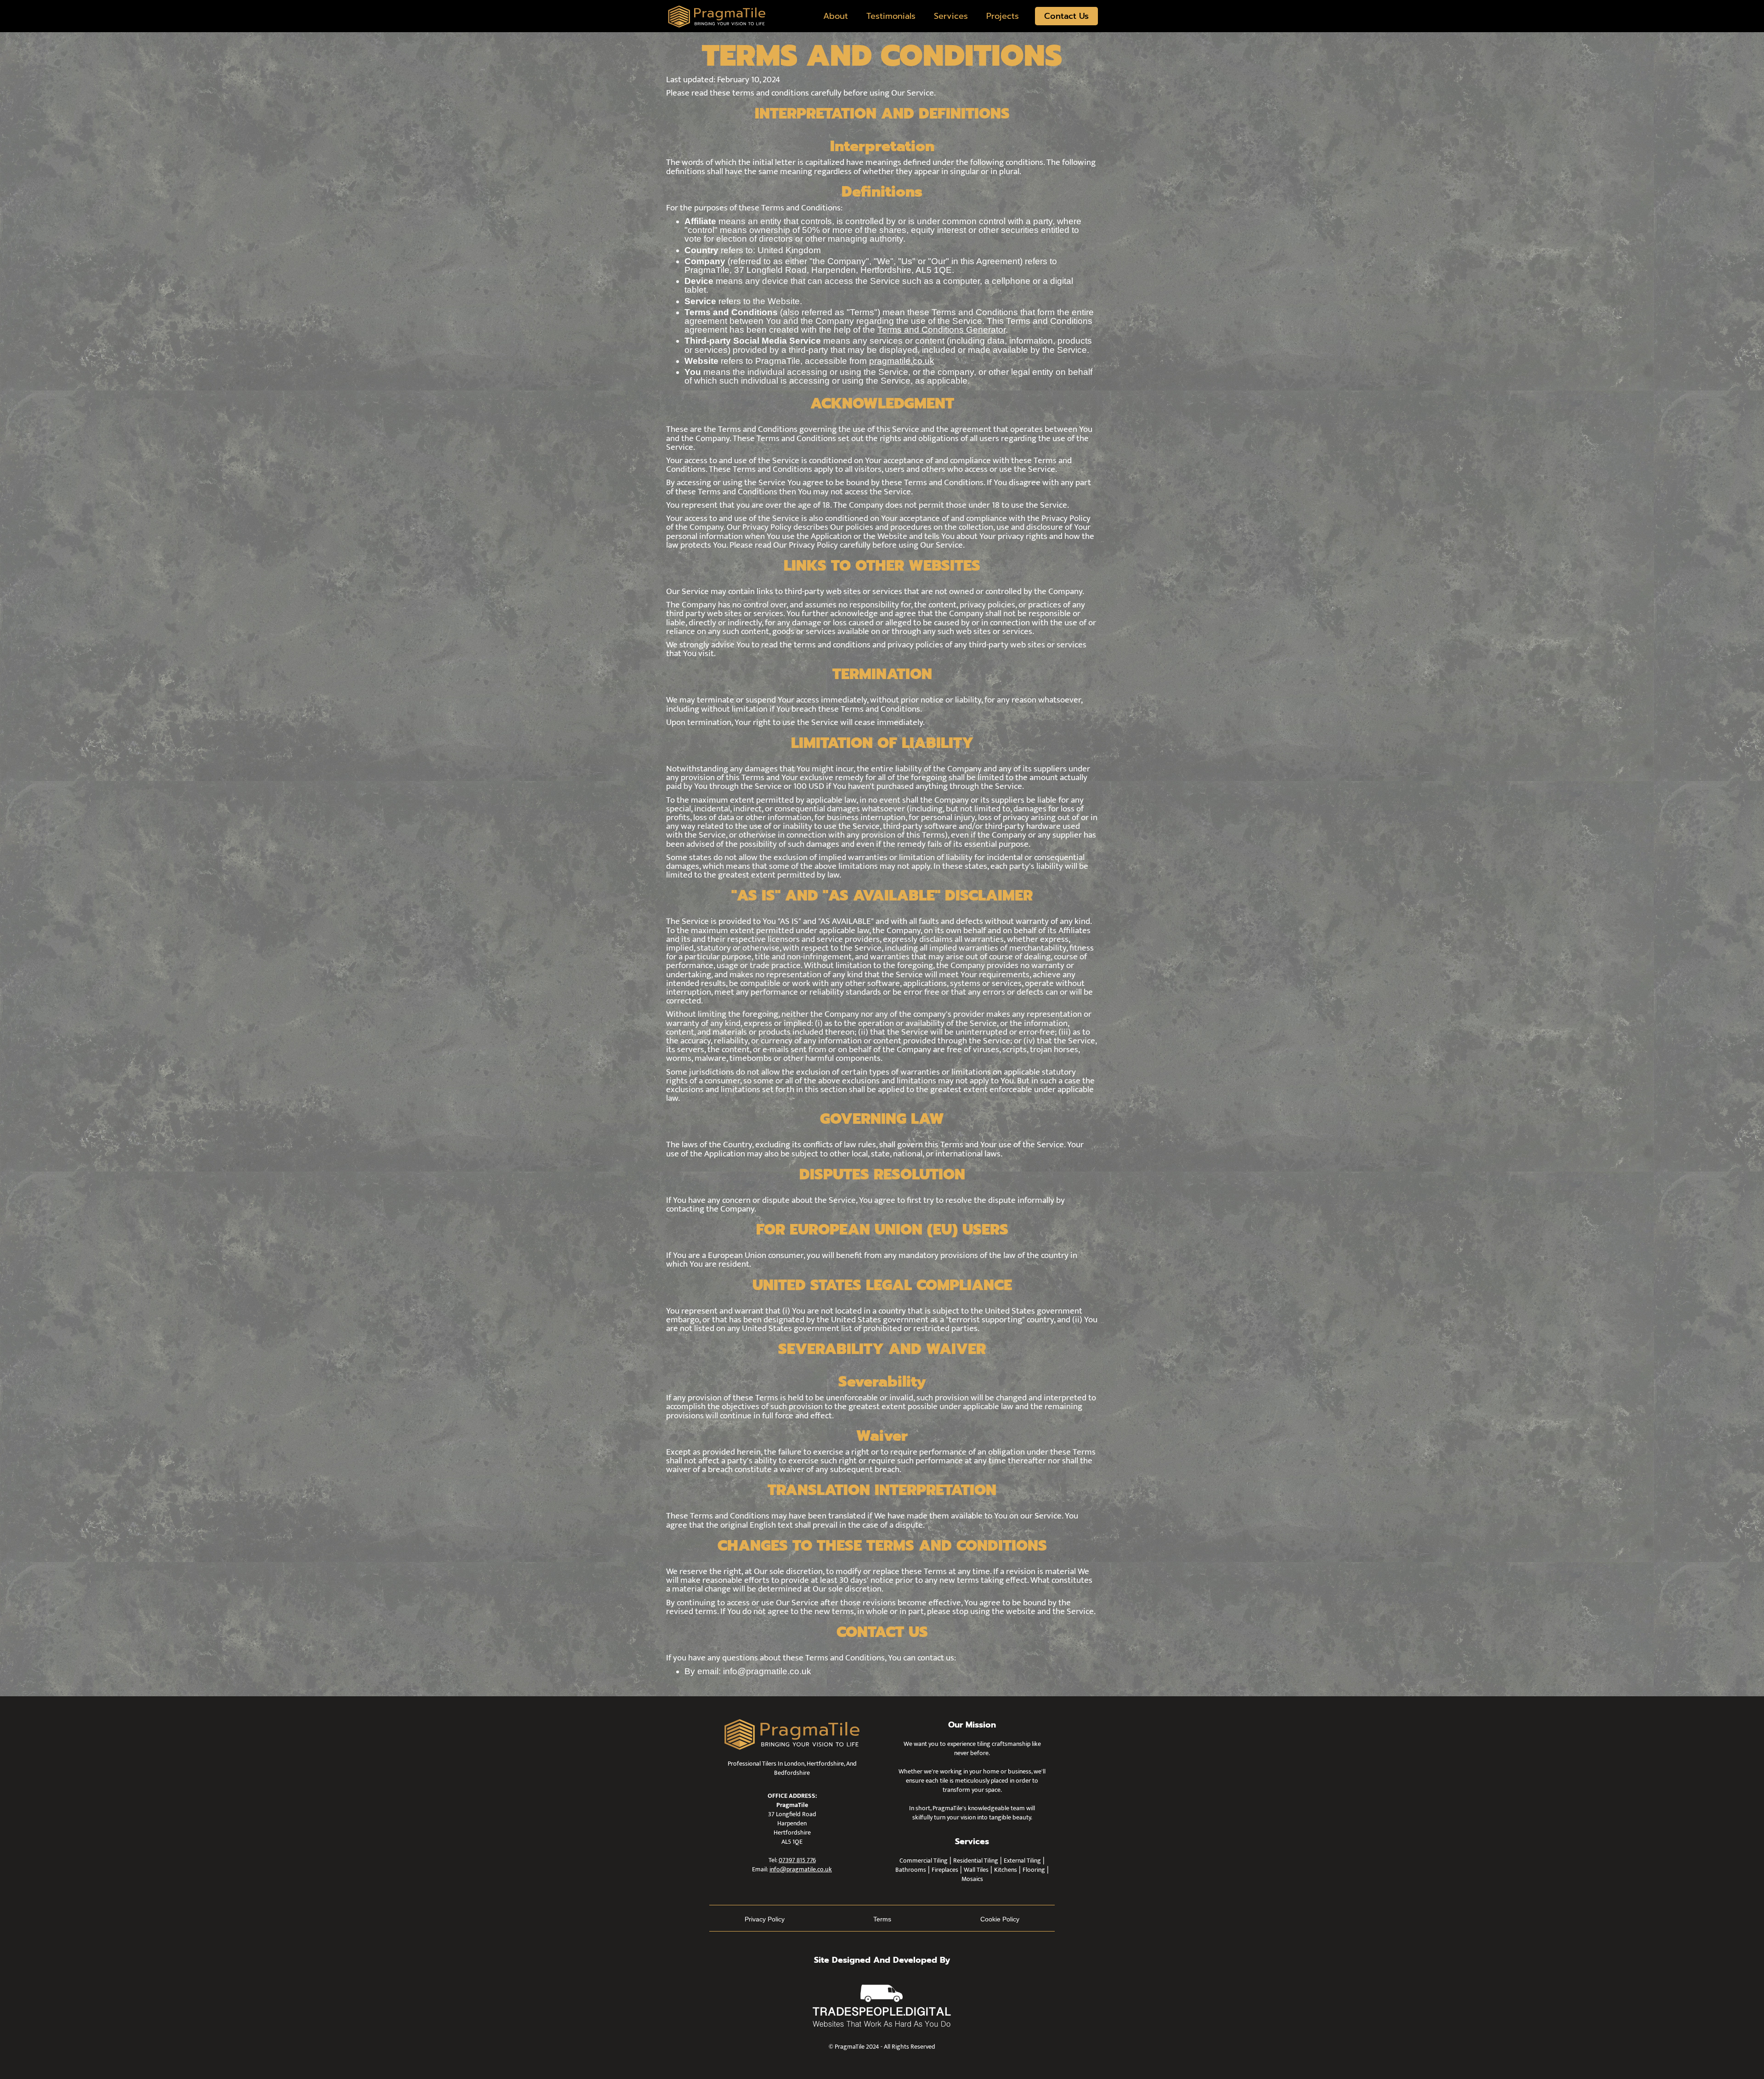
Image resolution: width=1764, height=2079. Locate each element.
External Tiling (1022, 1861)
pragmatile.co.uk (902, 361)
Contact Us (1066, 16)
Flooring (1034, 1870)
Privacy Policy (765, 1919)
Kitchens (1006, 1870)
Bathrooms (911, 1870)
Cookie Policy (1000, 1919)
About (836, 16)
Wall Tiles (976, 1870)
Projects (1003, 16)
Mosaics (972, 1879)
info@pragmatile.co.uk (801, 1869)
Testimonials (891, 16)
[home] (717, 16)
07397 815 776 (797, 1860)
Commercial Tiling (924, 1861)
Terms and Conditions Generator (941, 330)
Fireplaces (945, 1870)
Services (951, 16)
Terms (882, 1919)
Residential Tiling (976, 1861)
